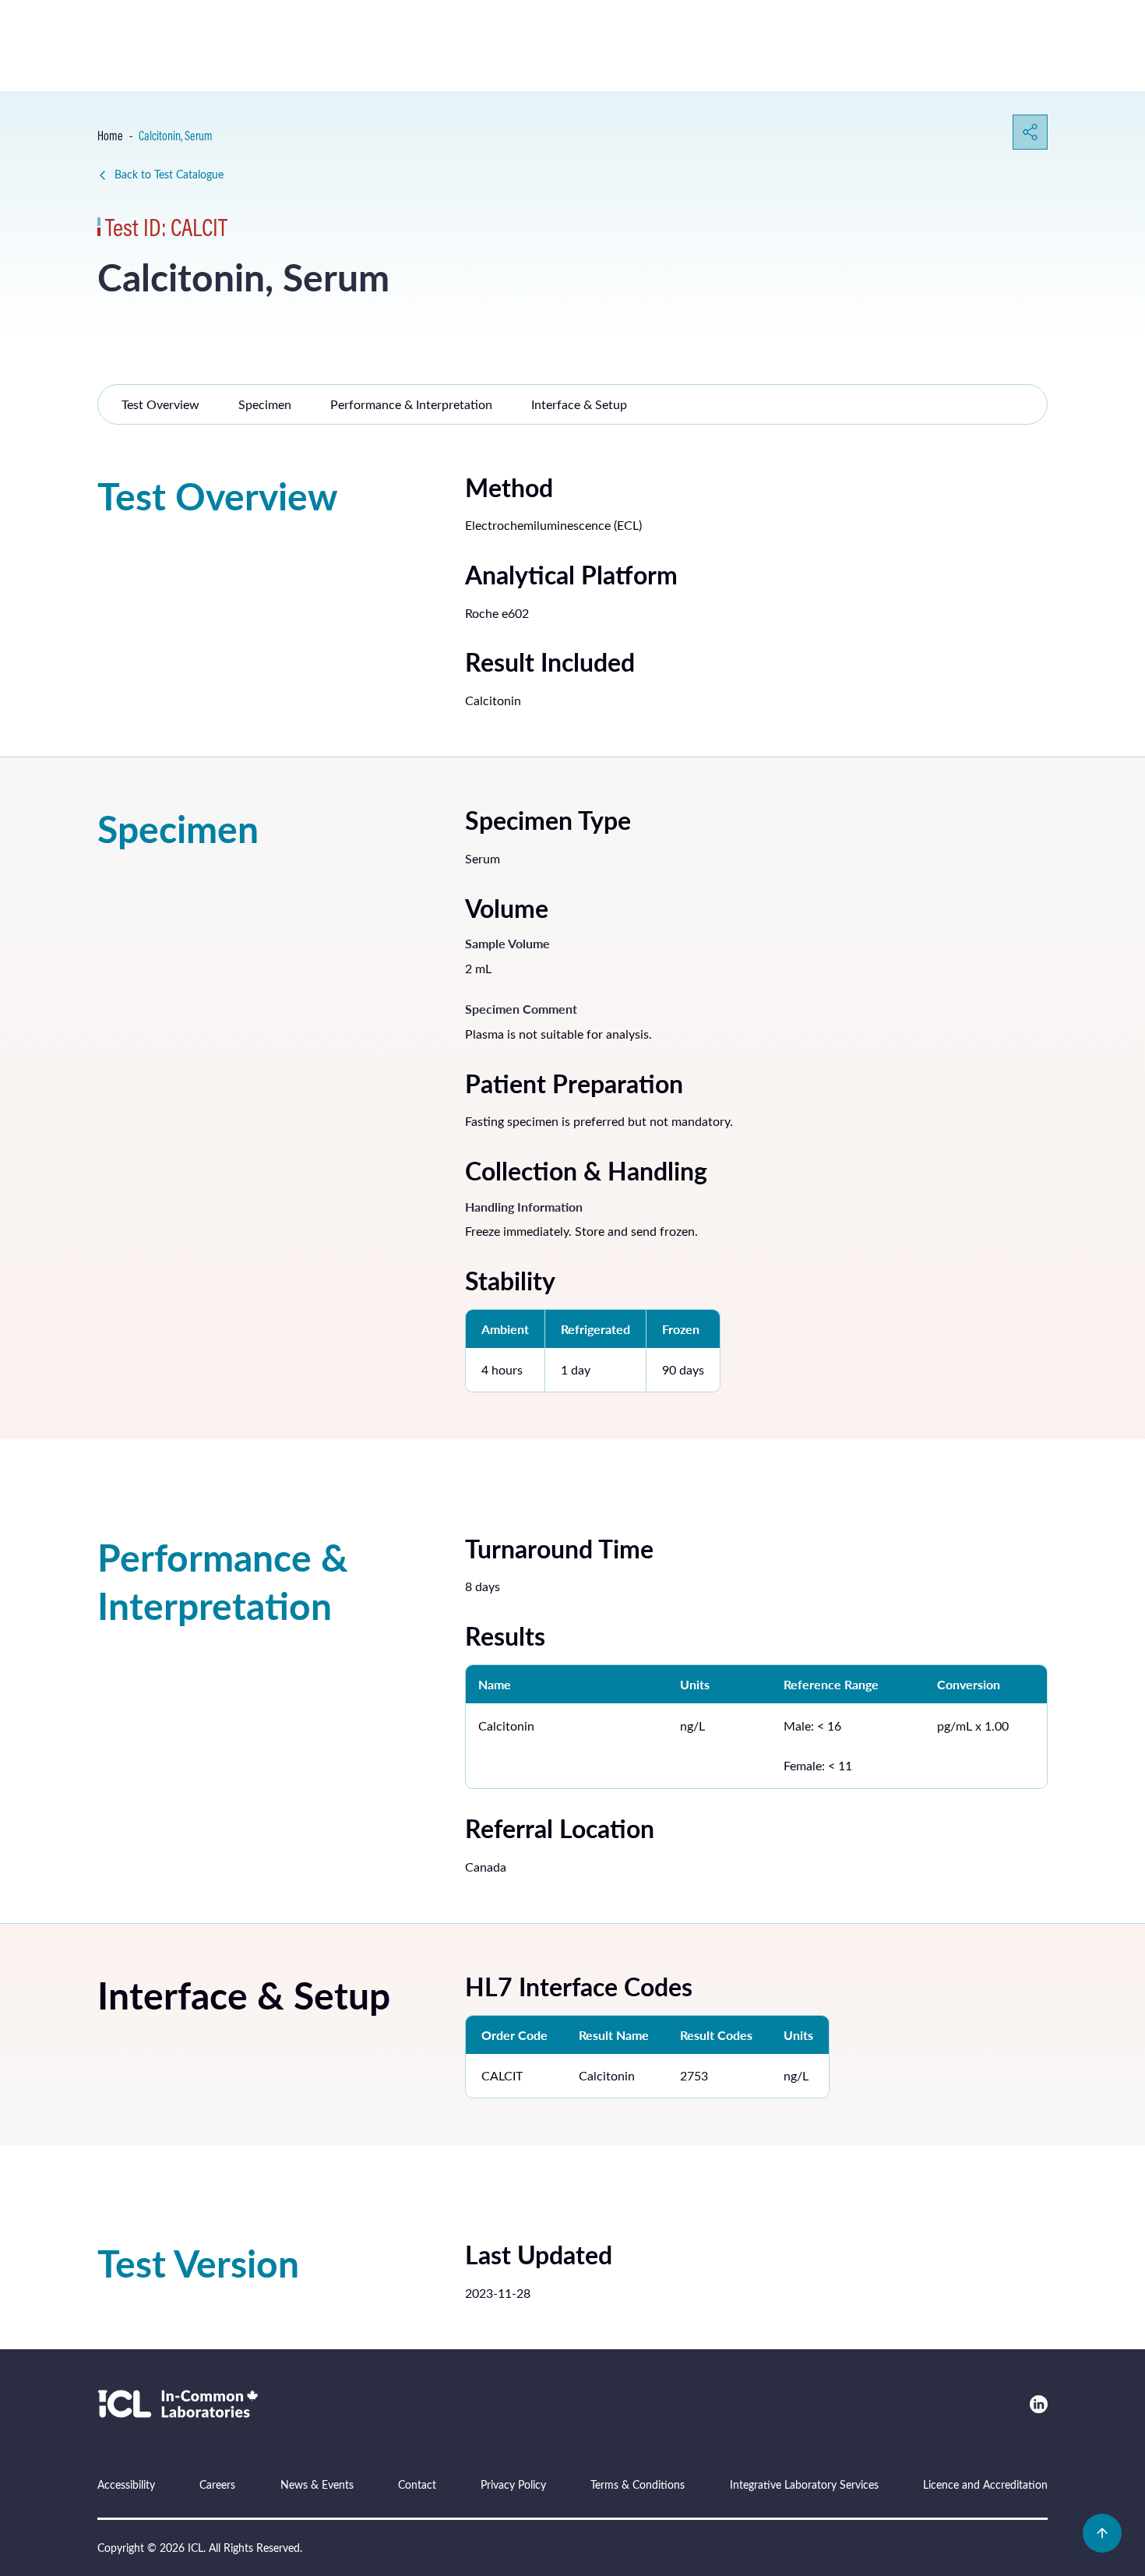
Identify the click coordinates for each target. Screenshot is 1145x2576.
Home (110, 136)
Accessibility (126, 2484)
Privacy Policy (513, 2484)
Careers (217, 2484)
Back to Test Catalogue (169, 174)
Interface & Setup (579, 404)
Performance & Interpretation (411, 404)
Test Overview (160, 404)
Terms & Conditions (638, 2484)
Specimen (265, 404)
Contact (417, 2484)
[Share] (1030, 132)
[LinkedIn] (1039, 2404)
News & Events (317, 2484)
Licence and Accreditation (985, 2484)
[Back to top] (1102, 2533)
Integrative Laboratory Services (804, 2484)
